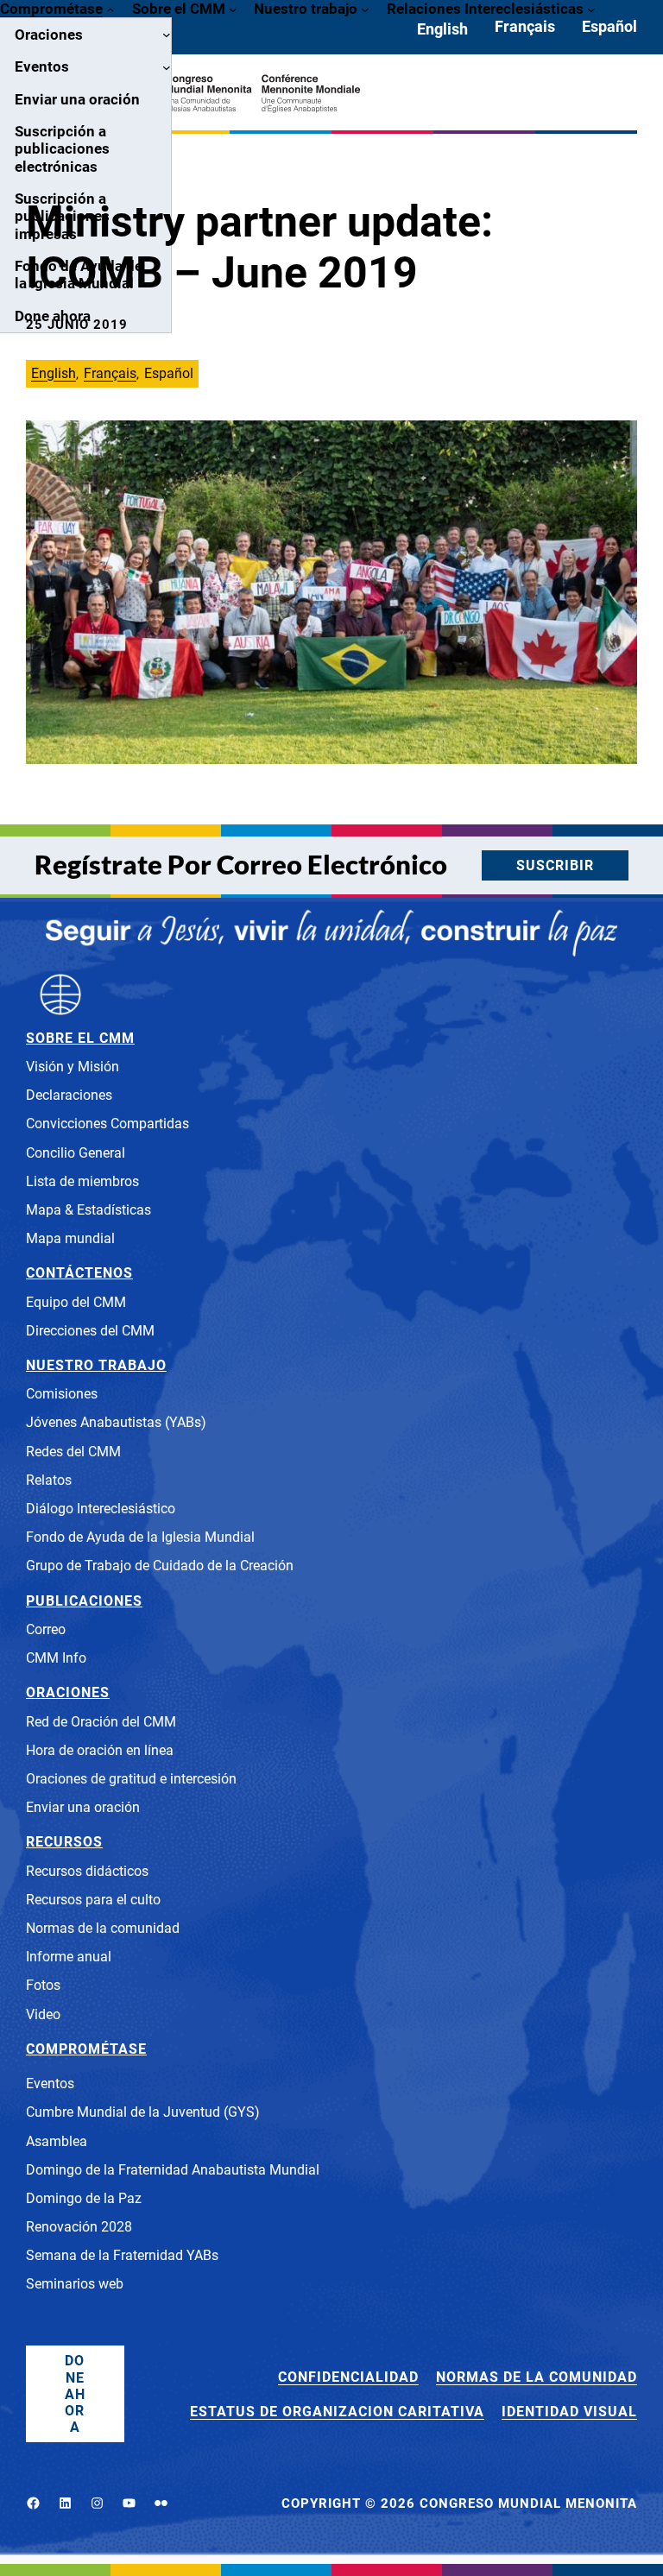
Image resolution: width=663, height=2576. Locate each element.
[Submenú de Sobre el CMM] (233, 9)
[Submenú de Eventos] (167, 67)
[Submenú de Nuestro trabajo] (365, 9)
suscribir (555, 865)
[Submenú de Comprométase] (110, 9)
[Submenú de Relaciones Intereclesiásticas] (591, 9)
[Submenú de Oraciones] (167, 35)
